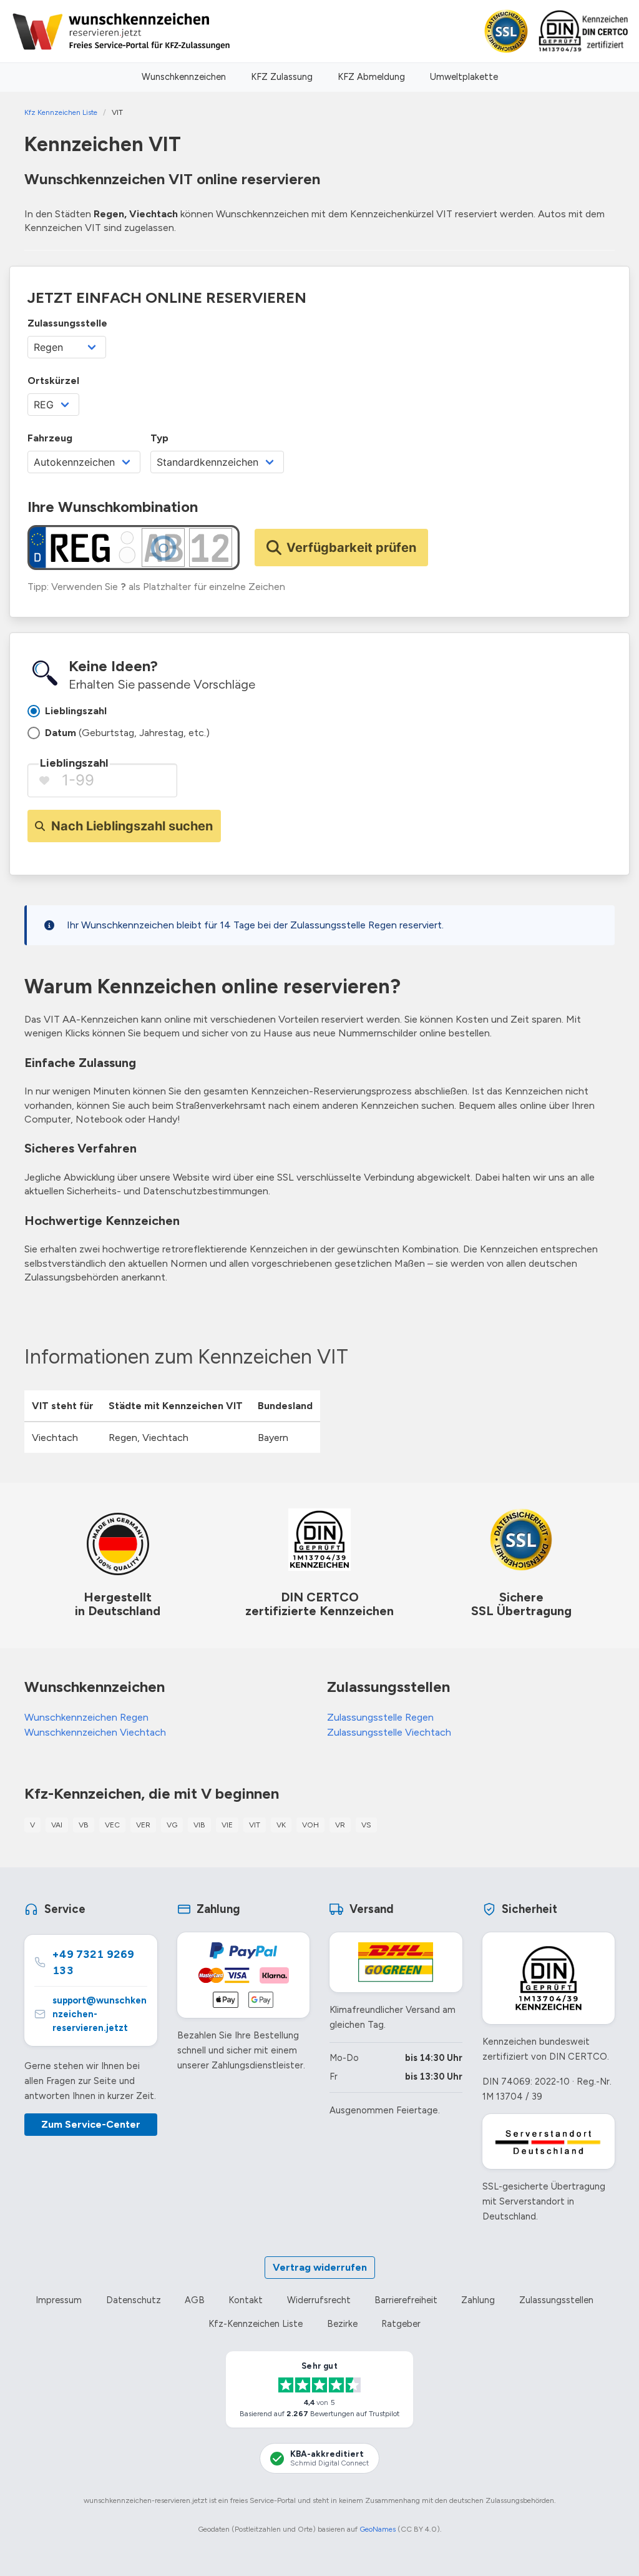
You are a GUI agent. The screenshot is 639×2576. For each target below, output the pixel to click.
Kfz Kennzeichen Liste (61, 112)
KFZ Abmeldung (371, 77)
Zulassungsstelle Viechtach (389, 1732)
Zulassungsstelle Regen (380, 1717)
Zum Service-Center (91, 2124)
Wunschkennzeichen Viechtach (95, 1732)
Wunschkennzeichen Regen (86, 1717)
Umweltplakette (464, 77)
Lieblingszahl (74, 763)
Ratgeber (401, 2324)
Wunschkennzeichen (184, 77)
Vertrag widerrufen (320, 2267)
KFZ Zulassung (282, 77)
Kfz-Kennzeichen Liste (256, 2324)
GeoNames (378, 2529)
